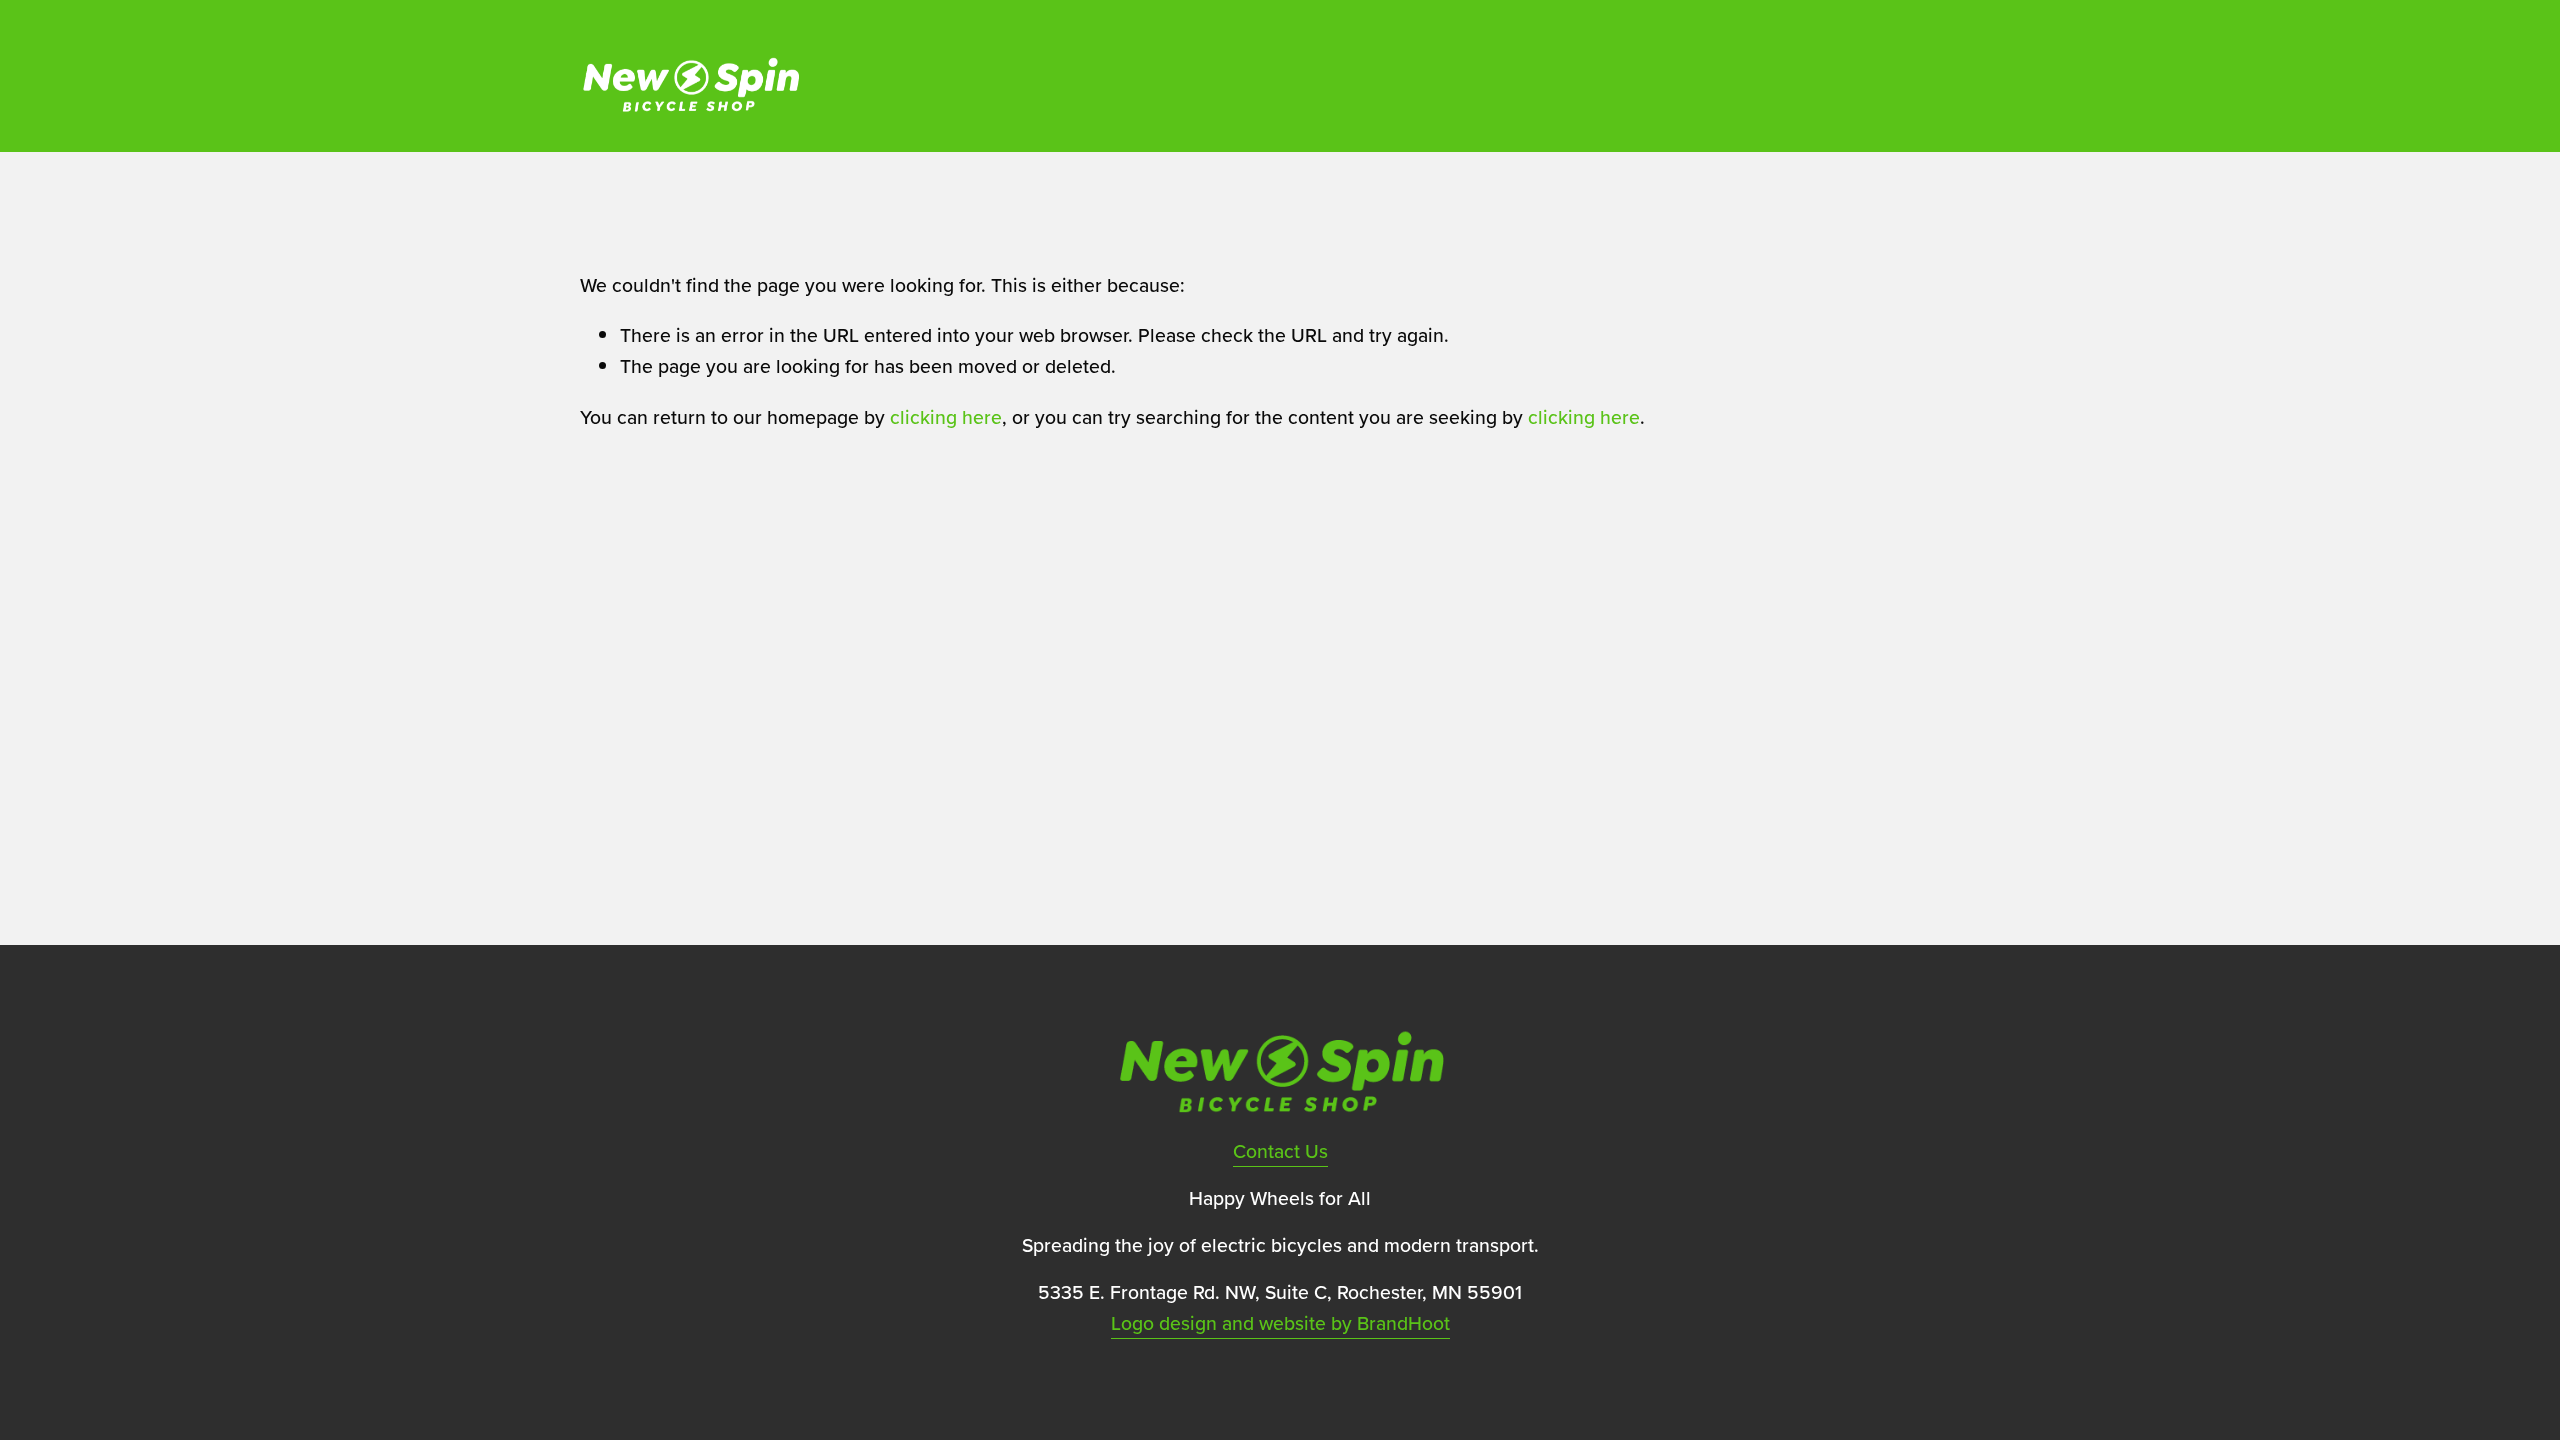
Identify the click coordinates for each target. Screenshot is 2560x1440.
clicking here (946, 417)
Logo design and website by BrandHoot (1280, 1323)
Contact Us (1280, 1151)
